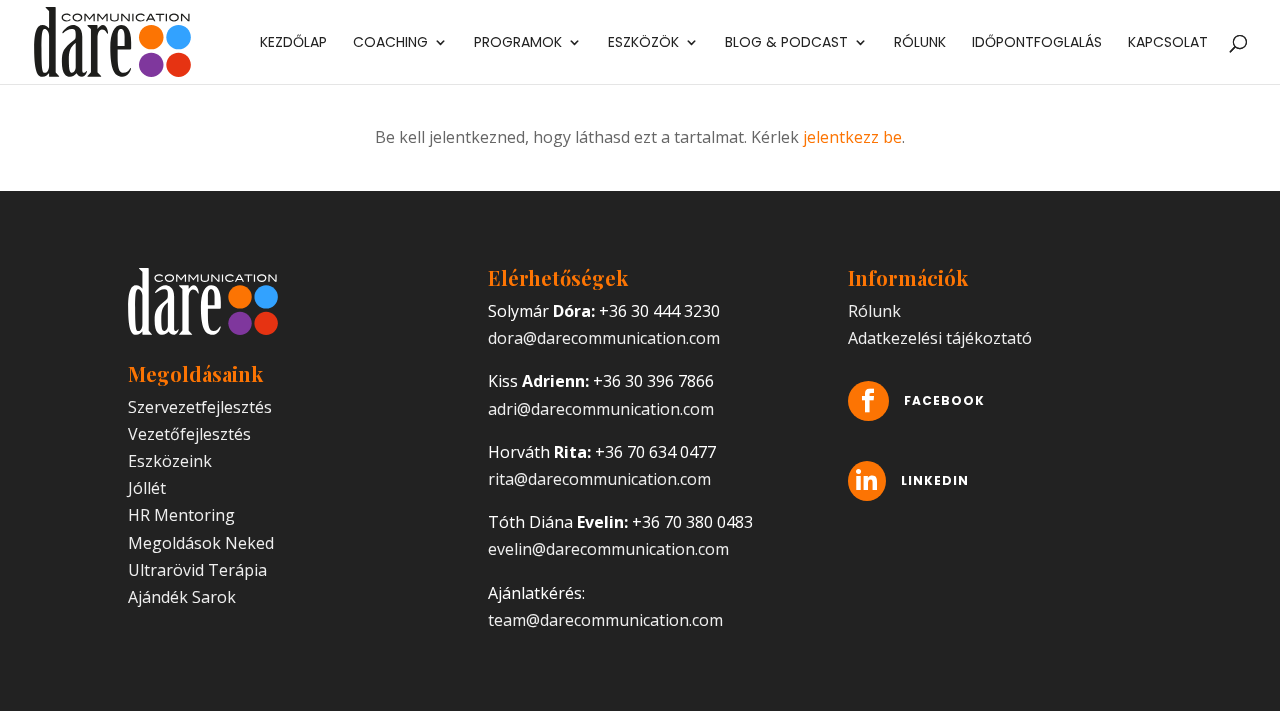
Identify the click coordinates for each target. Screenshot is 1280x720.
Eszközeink (170, 461)
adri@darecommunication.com (601, 409)
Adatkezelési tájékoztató (940, 338)
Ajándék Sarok (182, 597)
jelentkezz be (852, 137)
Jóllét (147, 488)
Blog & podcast (786, 43)
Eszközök (643, 43)
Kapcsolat (1168, 43)
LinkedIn (935, 480)
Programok (518, 43)
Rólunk (920, 43)
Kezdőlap (293, 43)
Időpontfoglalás (1037, 43)
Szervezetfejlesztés (200, 407)
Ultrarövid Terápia (197, 570)
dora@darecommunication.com (604, 338)
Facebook (944, 400)
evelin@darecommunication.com (608, 549)
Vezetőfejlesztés (189, 434)
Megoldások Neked (201, 543)
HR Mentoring (181, 515)
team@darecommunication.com (605, 620)
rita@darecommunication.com (599, 479)
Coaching (390, 43)
